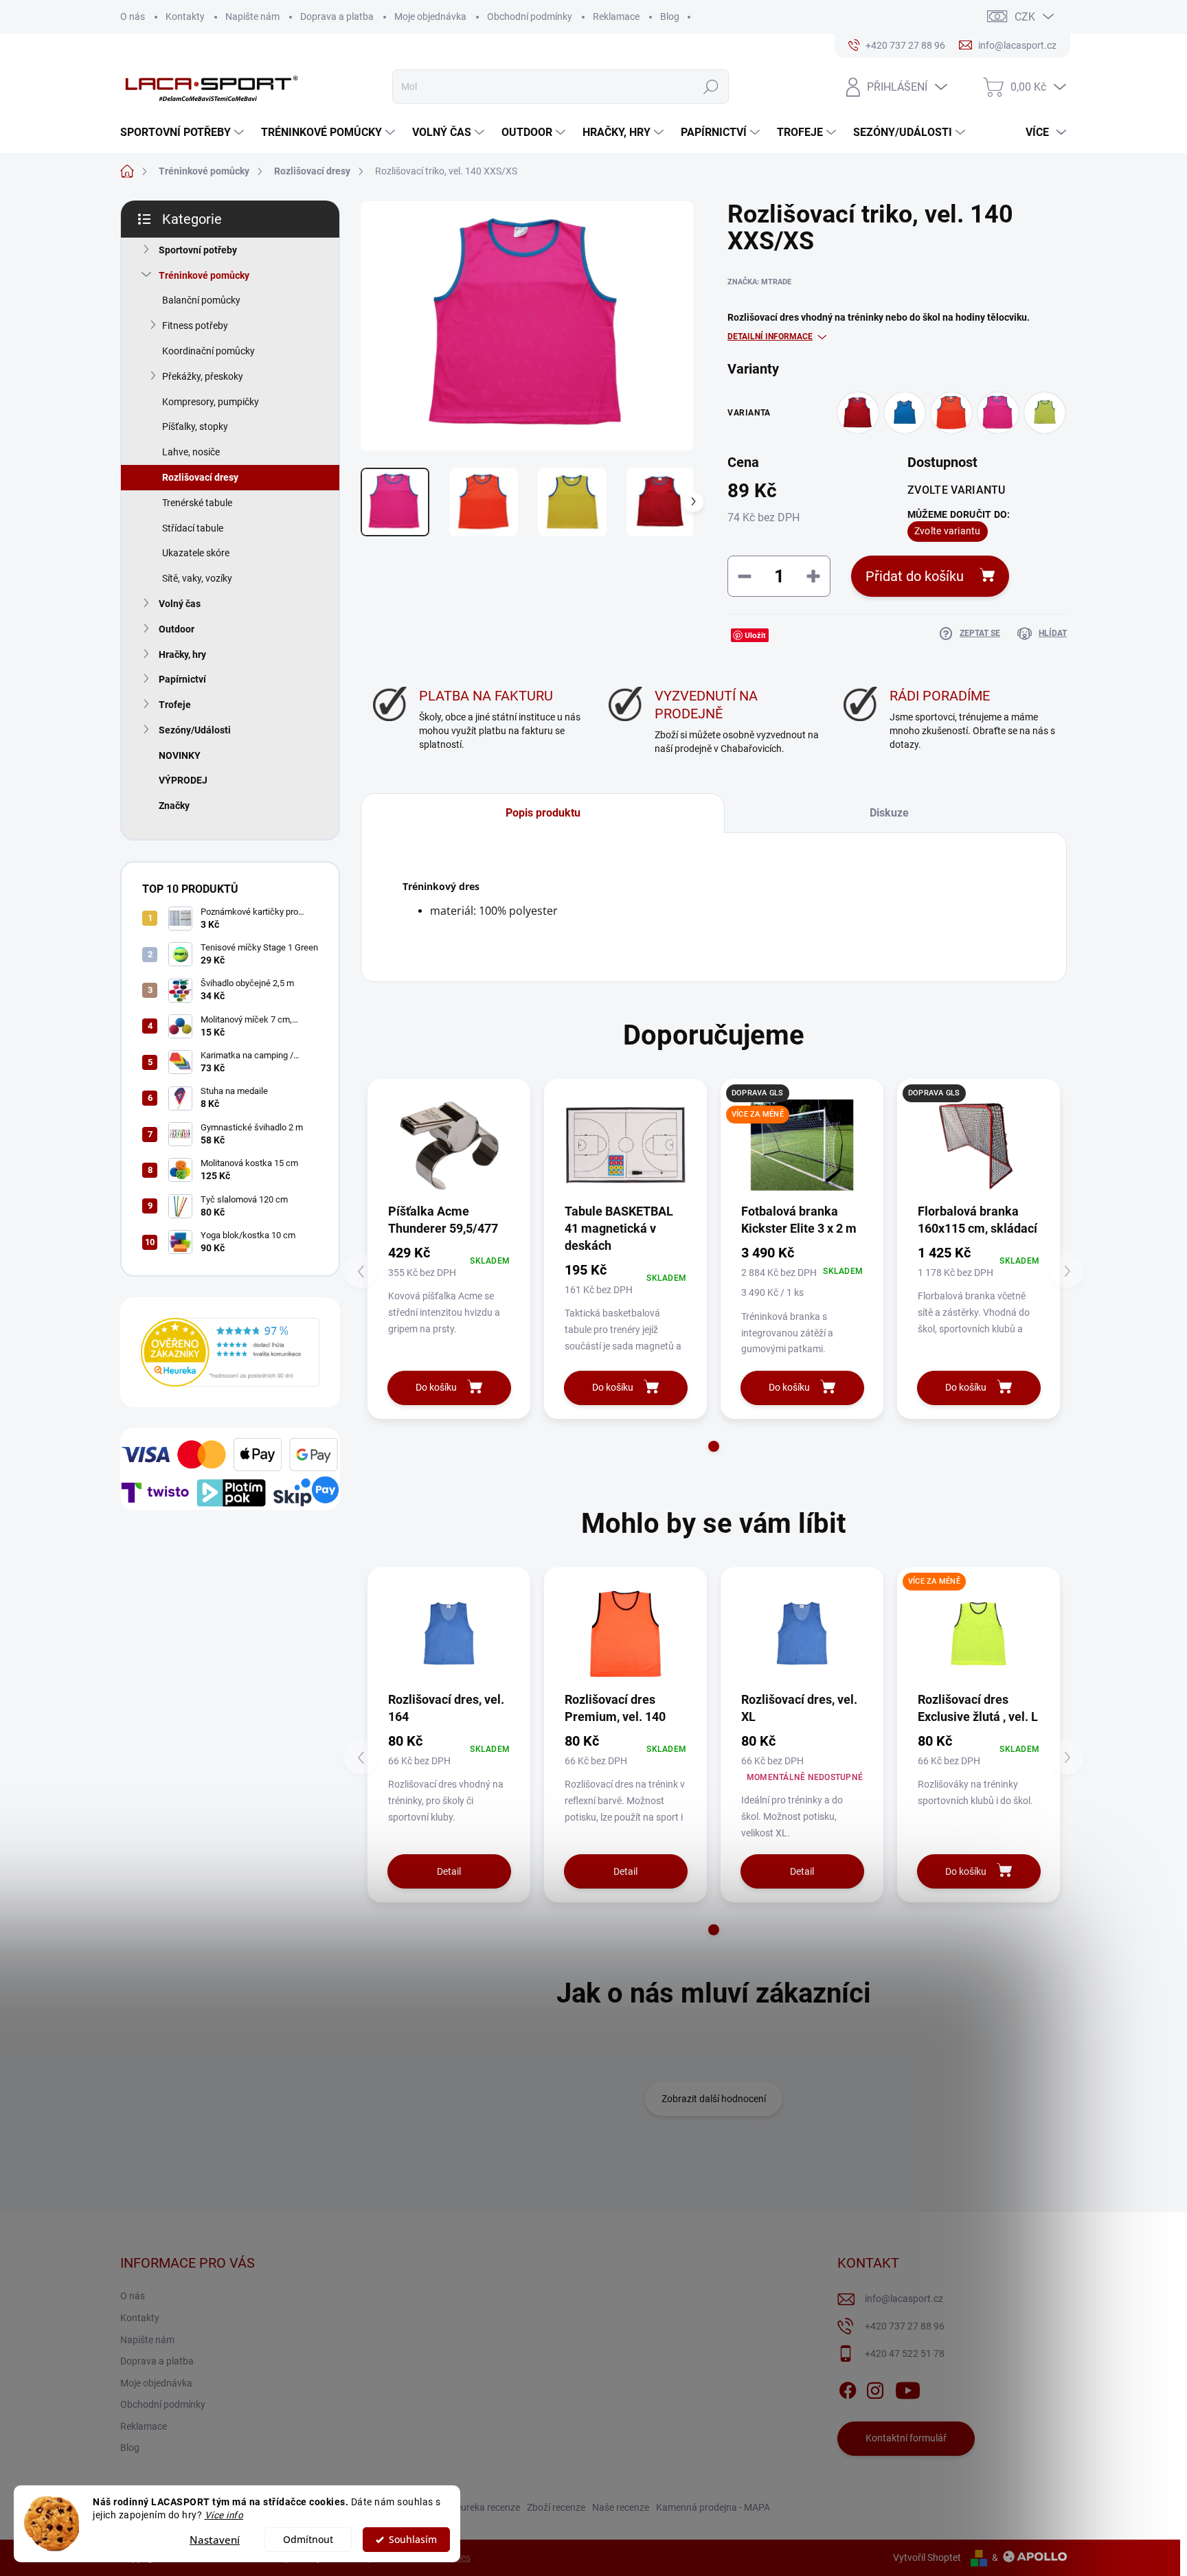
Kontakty (185, 16)
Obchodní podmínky (530, 16)
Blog (670, 16)
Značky (174, 806)
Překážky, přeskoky (203, 376)
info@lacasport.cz (904, 2299)
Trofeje (175, 705)
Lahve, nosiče (191, 452)
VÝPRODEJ (183, 780)
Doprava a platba (337, 16)
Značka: (759, 282)
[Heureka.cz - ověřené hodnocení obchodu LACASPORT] (230, 1352)
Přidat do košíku (915, 576)
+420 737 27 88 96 (905, 2326)
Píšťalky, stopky (195, 426)
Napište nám (252, 16)
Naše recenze (621, 2507)
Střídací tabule (193, 528)
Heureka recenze (485, 2507)
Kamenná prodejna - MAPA (713, 2507)
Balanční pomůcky (201, 300)
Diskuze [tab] (889, 813)
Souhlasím (413, 2540)
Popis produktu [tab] (543, 813)
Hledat (711, 87)
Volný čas (180, 604)
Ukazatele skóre (196, 553)
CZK (1025, 17)
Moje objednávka (430, 16)
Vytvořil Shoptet (927, 2557)
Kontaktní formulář (906, 2438)
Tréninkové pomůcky (204, 275)
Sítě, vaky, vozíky (197, 578)
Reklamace (616, 16)
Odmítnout (308, 2540)
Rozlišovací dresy (200, 477)
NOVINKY (180, 755)
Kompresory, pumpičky (211, 402)
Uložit (755, 635)
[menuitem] (184, 133)
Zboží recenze (556, 2507)
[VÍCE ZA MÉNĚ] (979, 1633)
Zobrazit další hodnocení (714, 2099)
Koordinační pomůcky (208, 351)
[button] (714, 1446)
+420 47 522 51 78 (905, 2353)
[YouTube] (908, 2388)
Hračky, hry (182, 654)
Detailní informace (770, 337)
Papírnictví (182, 679)
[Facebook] (848, 2388)
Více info (224, 2515)
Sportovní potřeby (198, 250)
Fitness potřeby (195, 326)
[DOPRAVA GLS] (979, 1145)
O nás (133, 16)
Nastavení (215, 2540)
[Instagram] (875, 2388)
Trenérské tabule (197, 503)
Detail (449, 1871)
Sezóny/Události (195, 730)
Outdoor (177, 629)
